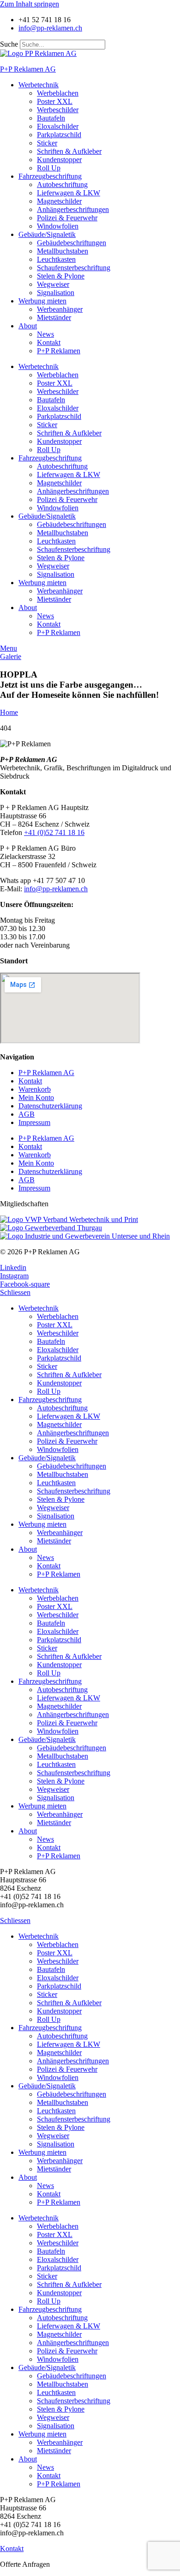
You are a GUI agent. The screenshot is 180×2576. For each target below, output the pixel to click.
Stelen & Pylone (61, 276)
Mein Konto (36, 1098)
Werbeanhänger (60, 309)
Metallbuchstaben (63, 251)
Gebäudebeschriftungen (72, 243)
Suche (9, 44)
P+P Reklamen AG (28, 69)
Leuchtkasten (56, 259)
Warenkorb (35, 1089)
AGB (27, 1114)
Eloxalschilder (58, 126)
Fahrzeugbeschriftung (50, 176)
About (28, 326)
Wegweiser (53, 284)
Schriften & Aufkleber (69, 151)
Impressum (34, 1122)
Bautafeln (51, 118)
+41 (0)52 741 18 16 (54, 832)
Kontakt (49, 342)
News (45, 334)
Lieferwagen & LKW (69, 193)
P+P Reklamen (59, 351)
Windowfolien (58, 226)
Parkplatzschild (59, 135)
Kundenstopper (59, 160)
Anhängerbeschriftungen (73, 209)
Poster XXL (55, 101)
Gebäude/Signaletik (47, 234)
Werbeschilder (58, 110)
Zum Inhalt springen (30, 4)
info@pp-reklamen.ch (56, 889)
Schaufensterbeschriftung (74, 268)
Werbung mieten (42, 301)
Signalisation (56, 293)
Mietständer (54, 317)
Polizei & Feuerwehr (67, 218)
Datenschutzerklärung (50, 1106)
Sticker (47, 143)
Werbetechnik (39, 85)
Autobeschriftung (62, 184)
